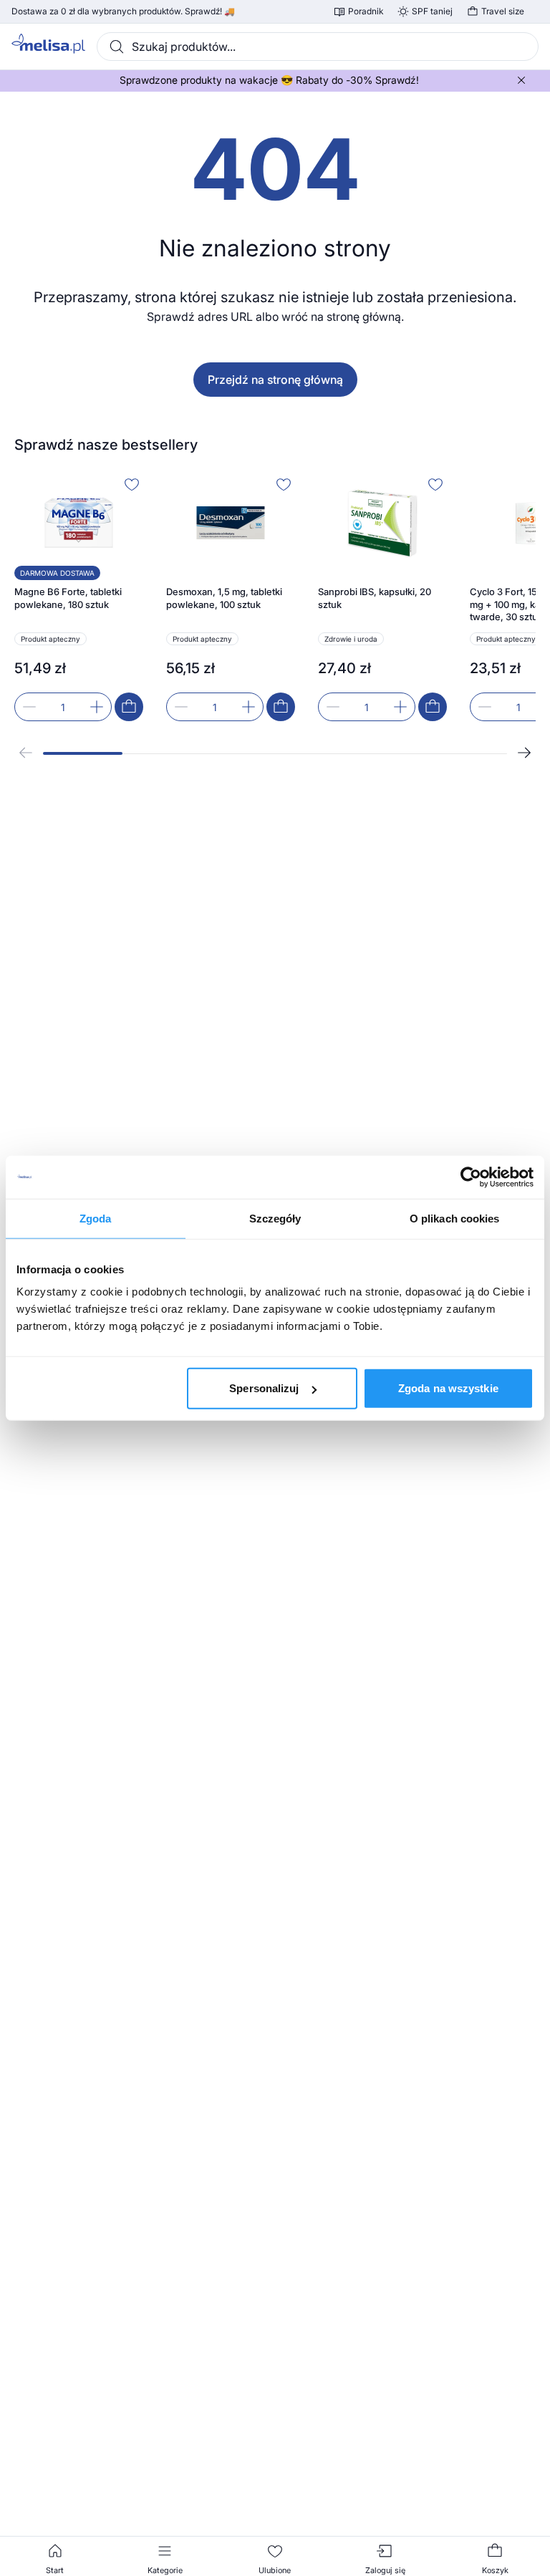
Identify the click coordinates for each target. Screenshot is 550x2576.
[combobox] (318, 47)
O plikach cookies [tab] (455, 1218)
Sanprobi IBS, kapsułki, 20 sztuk (375, 598)
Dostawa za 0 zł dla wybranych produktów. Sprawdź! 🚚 (123, 11)
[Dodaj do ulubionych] (132, 484)
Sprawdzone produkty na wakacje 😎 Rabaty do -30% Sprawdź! (269, 80)
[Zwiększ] (97, 707)
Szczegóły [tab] (275, 1218)
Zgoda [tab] (96, 1218)
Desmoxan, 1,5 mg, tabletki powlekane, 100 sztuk (224, 598)
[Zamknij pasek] (521, 80)
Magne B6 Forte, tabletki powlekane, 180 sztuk (68, 598)
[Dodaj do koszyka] (129, 707)
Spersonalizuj (264, 1388)
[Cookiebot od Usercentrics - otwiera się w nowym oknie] (471, 1177)
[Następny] (524, 753)
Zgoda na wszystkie (448, 1388)
